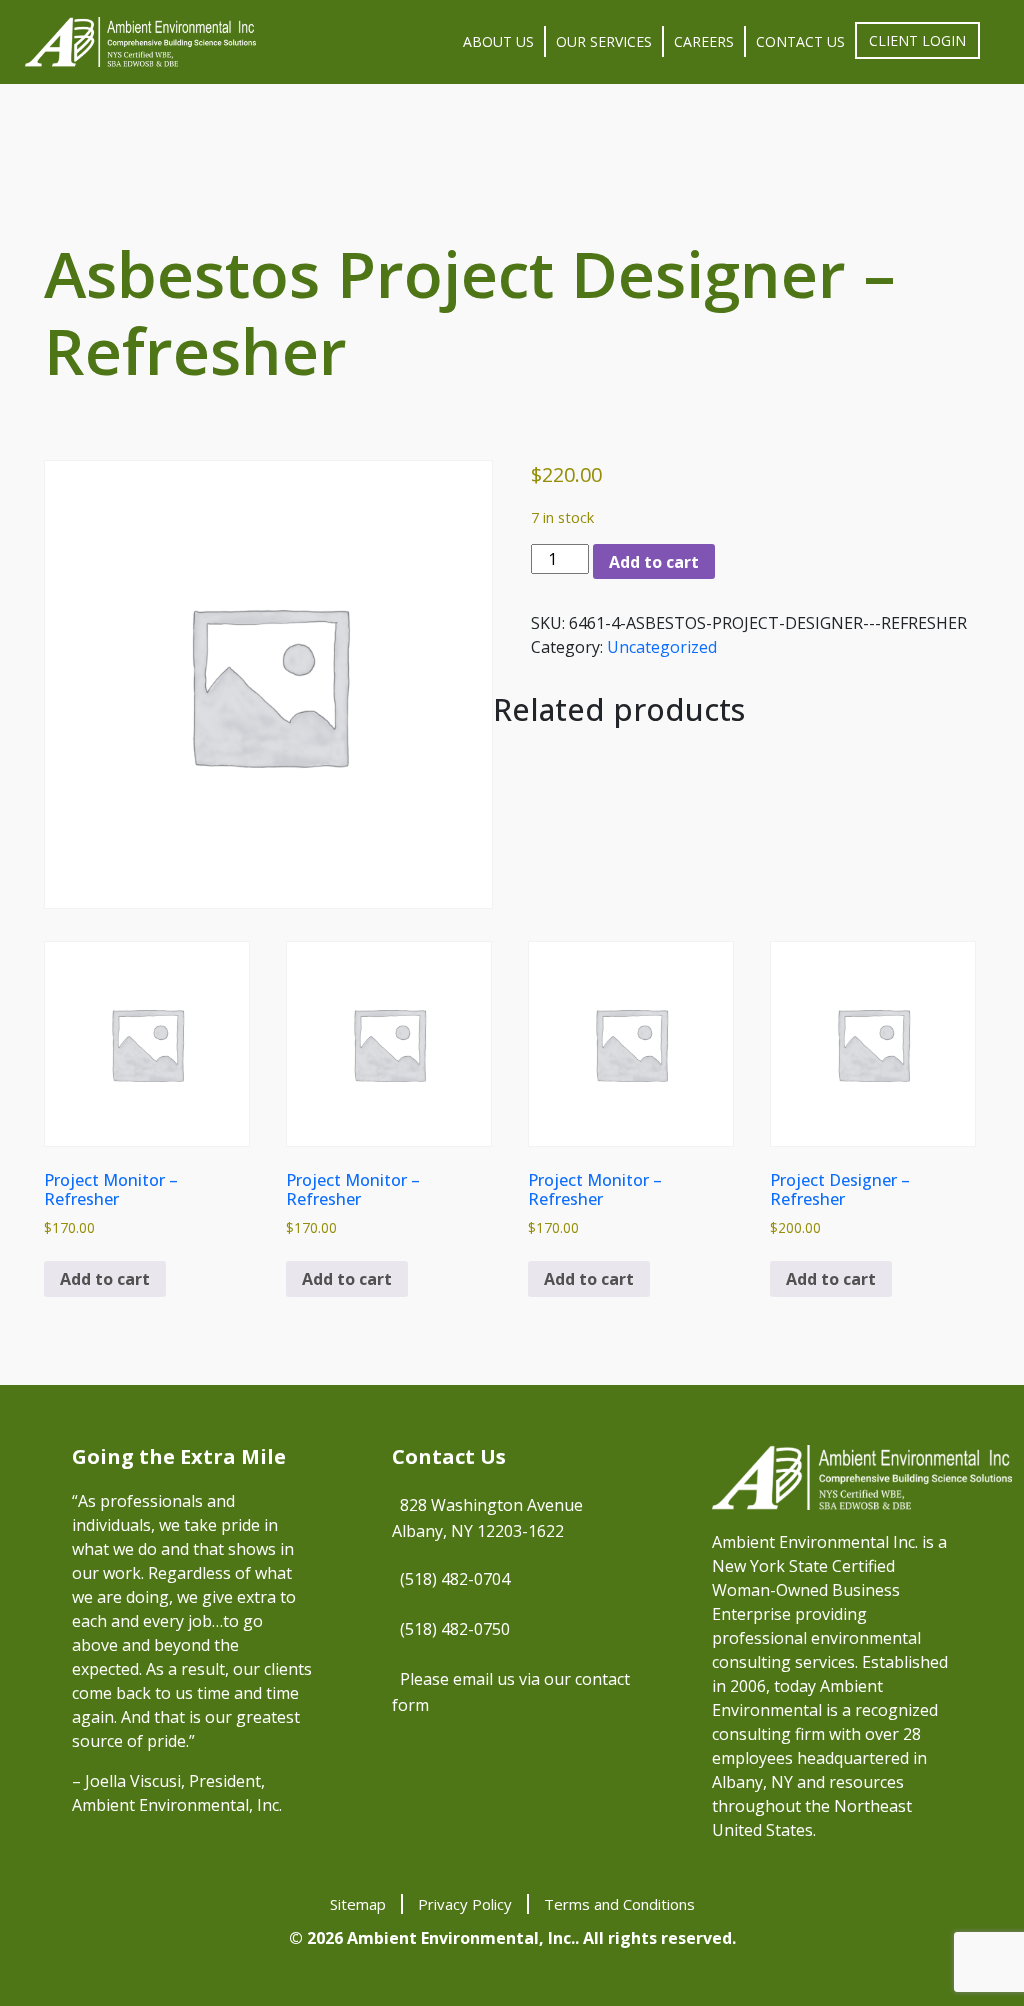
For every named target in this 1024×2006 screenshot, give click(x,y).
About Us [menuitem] (498, 41)
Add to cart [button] (105, 1279)
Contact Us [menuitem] (800, 41)
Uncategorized (662, 647)
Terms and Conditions (619, 1904)
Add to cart (654, 562)
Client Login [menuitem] (917, 40)
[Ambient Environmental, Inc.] (140, 42)
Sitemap (358, 1904)
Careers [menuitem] (704, 41)
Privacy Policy (465, 1904)
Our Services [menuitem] (604, 41)
